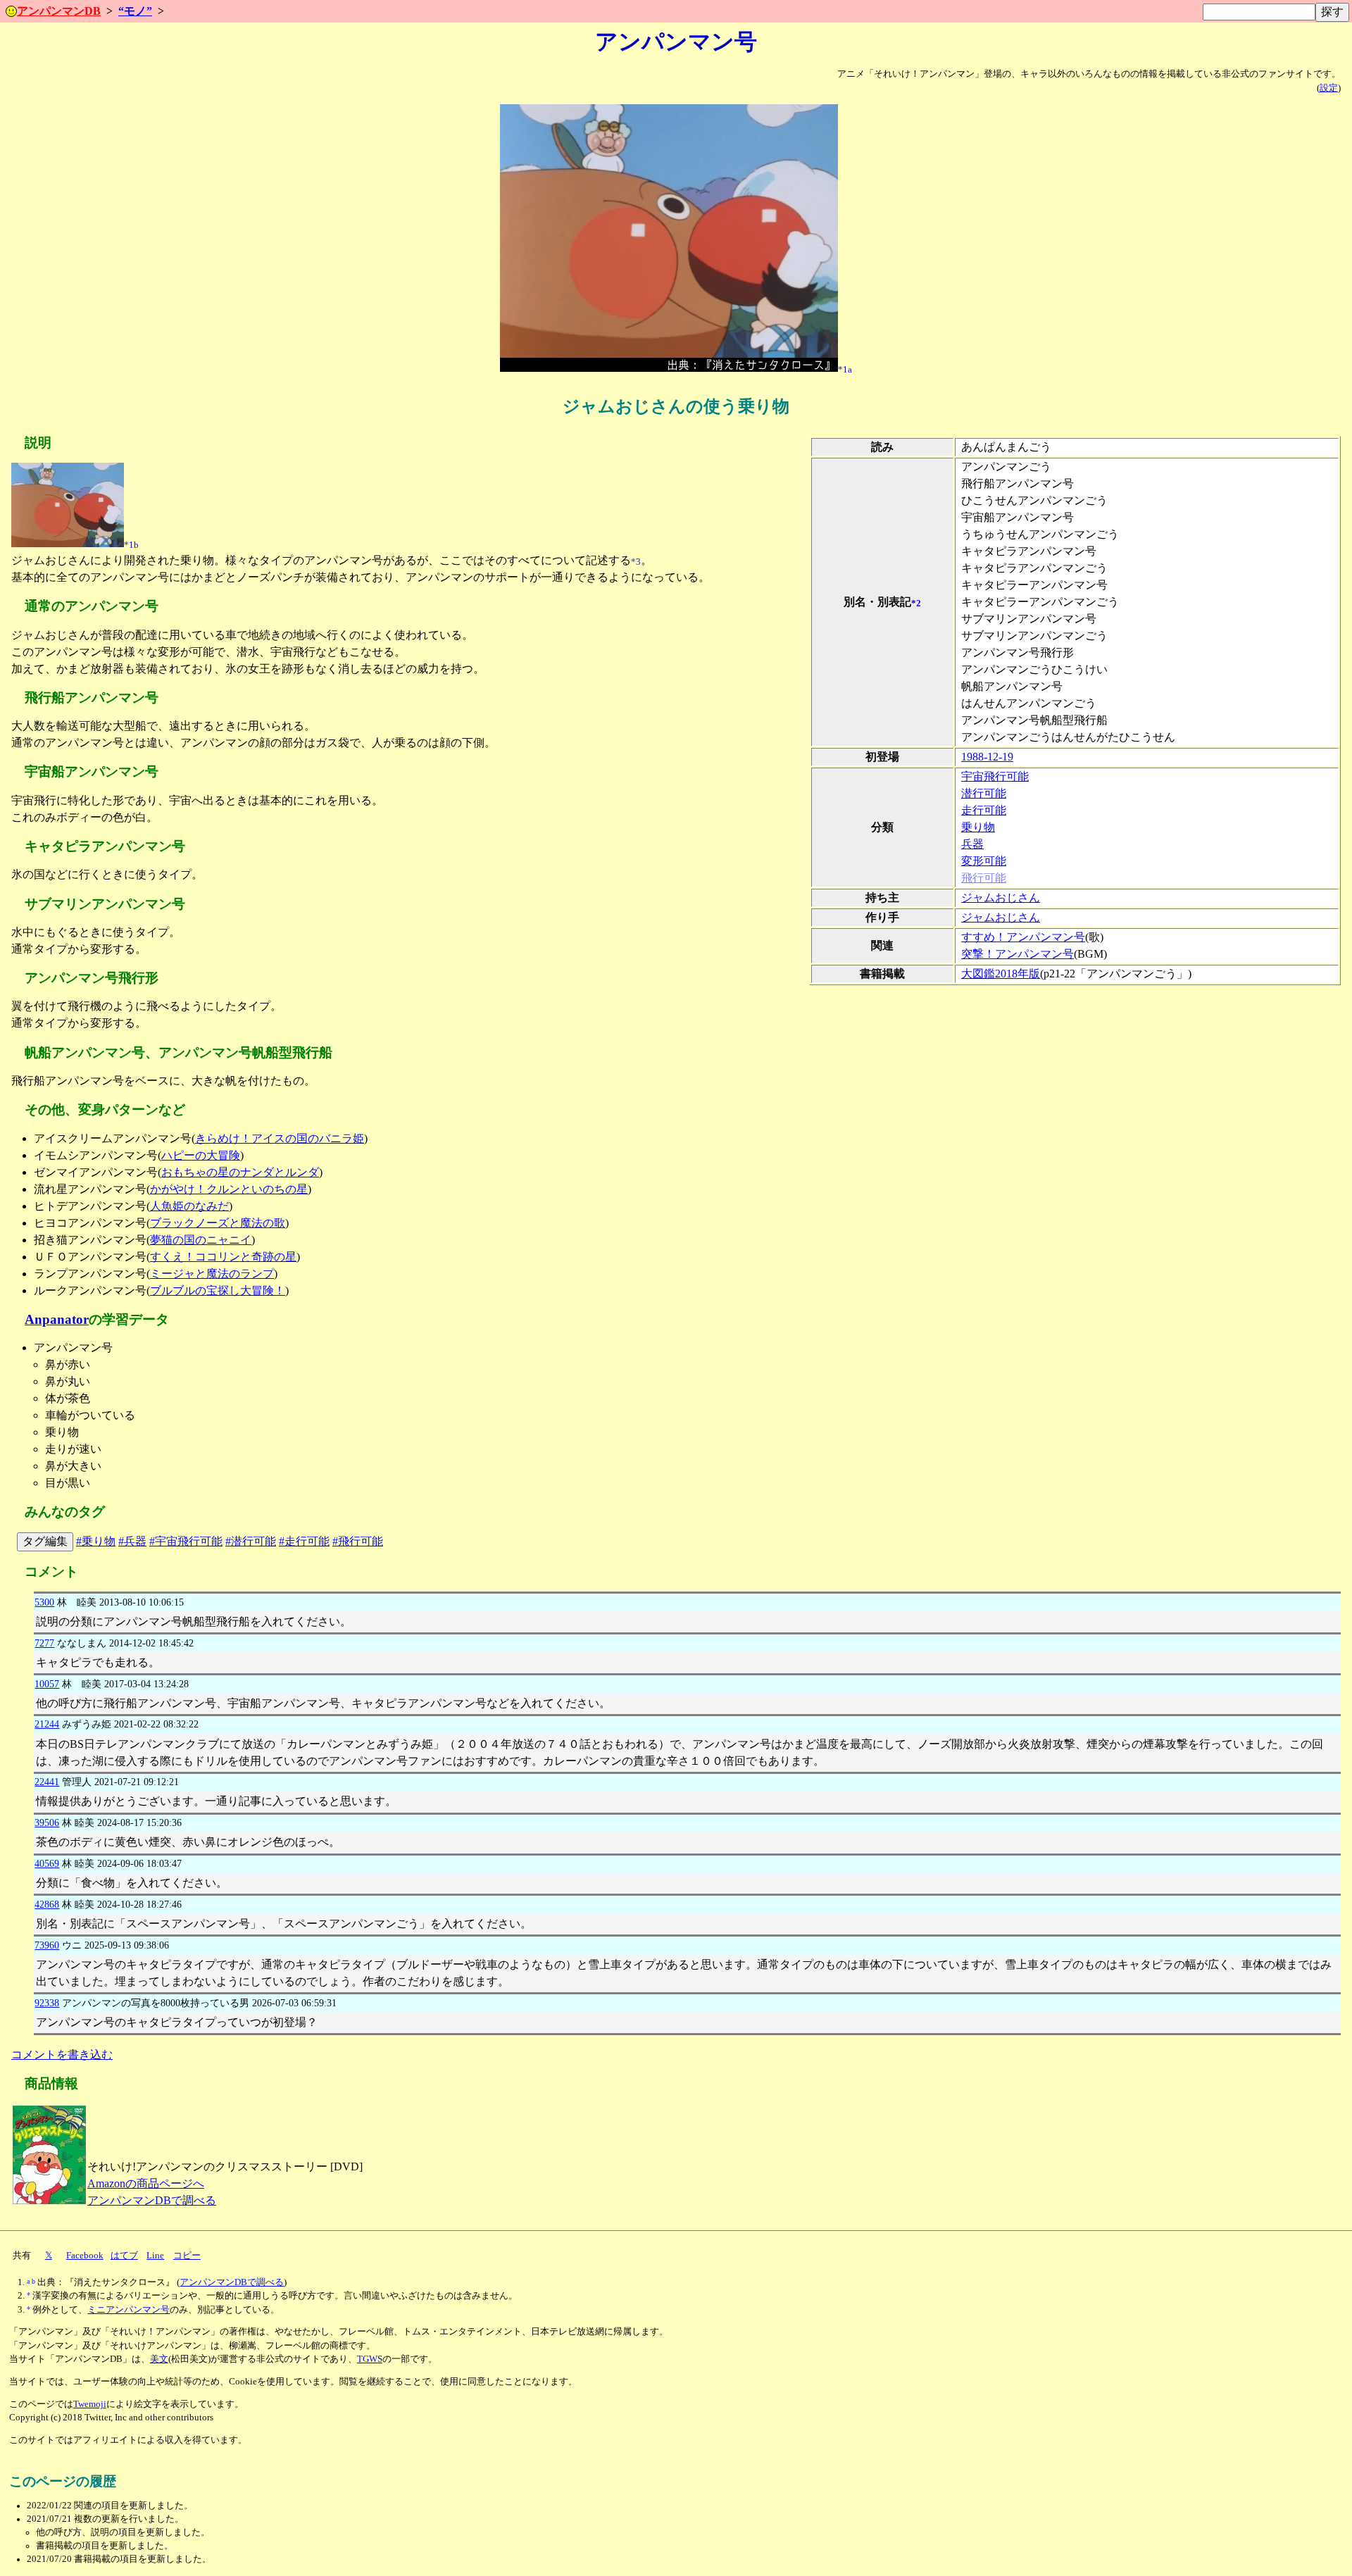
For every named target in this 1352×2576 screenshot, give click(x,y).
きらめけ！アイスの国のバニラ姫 (280, 1138)
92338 (47, 2003)
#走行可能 (304, 1541)
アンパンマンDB (59, 11)
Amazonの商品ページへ (146, 2183)
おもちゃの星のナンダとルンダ (240, 1172)
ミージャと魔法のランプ (212, 1274)
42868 (47, 1904)
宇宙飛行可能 (995, 776)
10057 (47, 1684)
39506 (47, 1822)
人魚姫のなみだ (189, 1206)
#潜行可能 (251, 1541)
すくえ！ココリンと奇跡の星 (223, 1257)
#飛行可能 (358, 1541)
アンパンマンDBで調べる (152, 2200)
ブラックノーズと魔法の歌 (218, 1223)
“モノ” (135, 11)
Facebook (85, 2256)
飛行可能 (984, 878)
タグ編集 (45, 1541)
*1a (845, 369)
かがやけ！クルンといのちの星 (229, 1189)
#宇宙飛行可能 (186, 1541)
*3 (636, 562)
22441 (47, 1782)
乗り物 (978, 827)
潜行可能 (984, 793)
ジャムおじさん (1001, 898)
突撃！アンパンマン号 (1018, 954)
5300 (44, 1602)
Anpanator (57, 1319)
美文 (159, 2359)
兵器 (972, 844)
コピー (187, 2256)
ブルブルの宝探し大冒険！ (218, 1290)
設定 (1329, 88)
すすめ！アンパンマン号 (1023, 937)
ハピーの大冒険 (201, 1155)
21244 (47, 1724)
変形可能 (984, 861)
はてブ (124, 2256)
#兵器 (132, 1541)
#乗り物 (96, 1541)
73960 (47, 1945)
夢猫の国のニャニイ (201, 1240)
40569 (47, 1863)
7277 (44, 1643)
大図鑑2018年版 (1001, 974)
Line (155, 2256)
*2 (916, 603)
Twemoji (90, 2404)
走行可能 (984, 810)
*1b (131, 545)
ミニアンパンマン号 (129, 2310)
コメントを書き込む (62, 2055)
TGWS (370, 2359)
